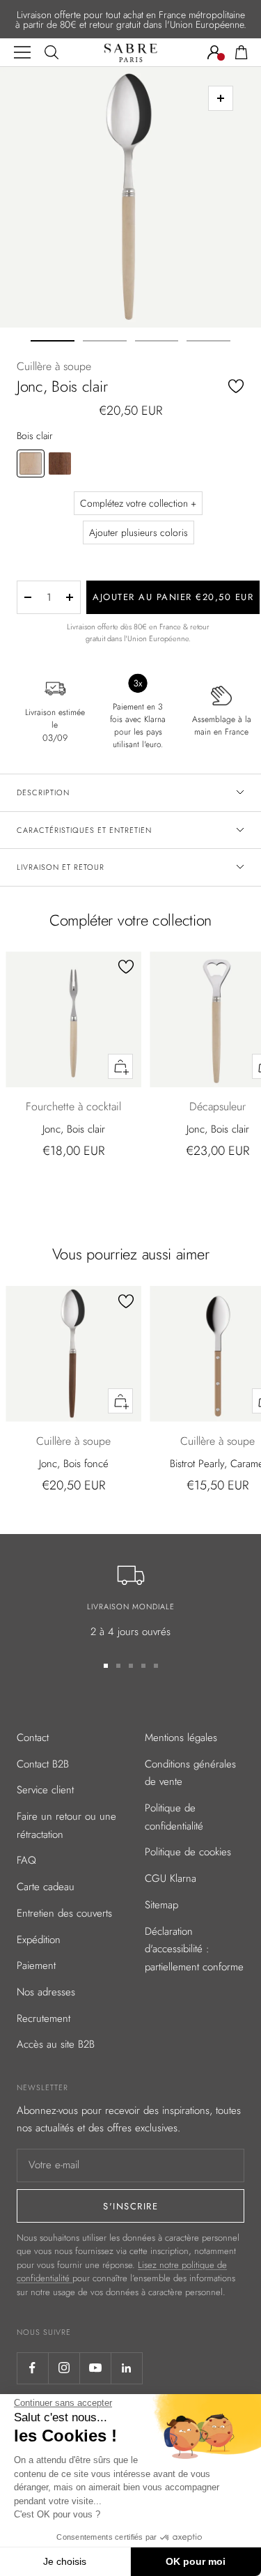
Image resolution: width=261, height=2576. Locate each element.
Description (43, 792)
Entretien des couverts (64, 1913)
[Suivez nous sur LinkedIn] (126, 2368)
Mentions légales (181, 1738)
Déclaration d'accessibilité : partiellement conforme (194, 1949)
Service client (45, 1790)
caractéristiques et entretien (84, 830)
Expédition (39, 1940)
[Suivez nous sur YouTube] (95, 2368)
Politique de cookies (188, 1852)
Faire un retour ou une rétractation (66, 1825)
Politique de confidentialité (174, 1817)
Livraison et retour (61, 867)
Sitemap (161, 1905)
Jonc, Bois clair (74, 1129)
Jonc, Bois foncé (74, 1464)
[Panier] (242, 52)
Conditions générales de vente (190, 1773)
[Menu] (22, 52)
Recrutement (43, 2018)
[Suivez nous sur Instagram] (64, 2368)
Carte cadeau (46, 1887)
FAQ (26, 1860)
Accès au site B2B (56, 2044)
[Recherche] (52, 52)
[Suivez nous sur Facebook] (32, 2368)
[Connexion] (214, 52)
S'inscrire (130, 2206)
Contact (33, 1738)
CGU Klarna (171, 1878)
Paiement (36, 1965)
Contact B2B (43, 1764)
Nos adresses (46, 1992)
